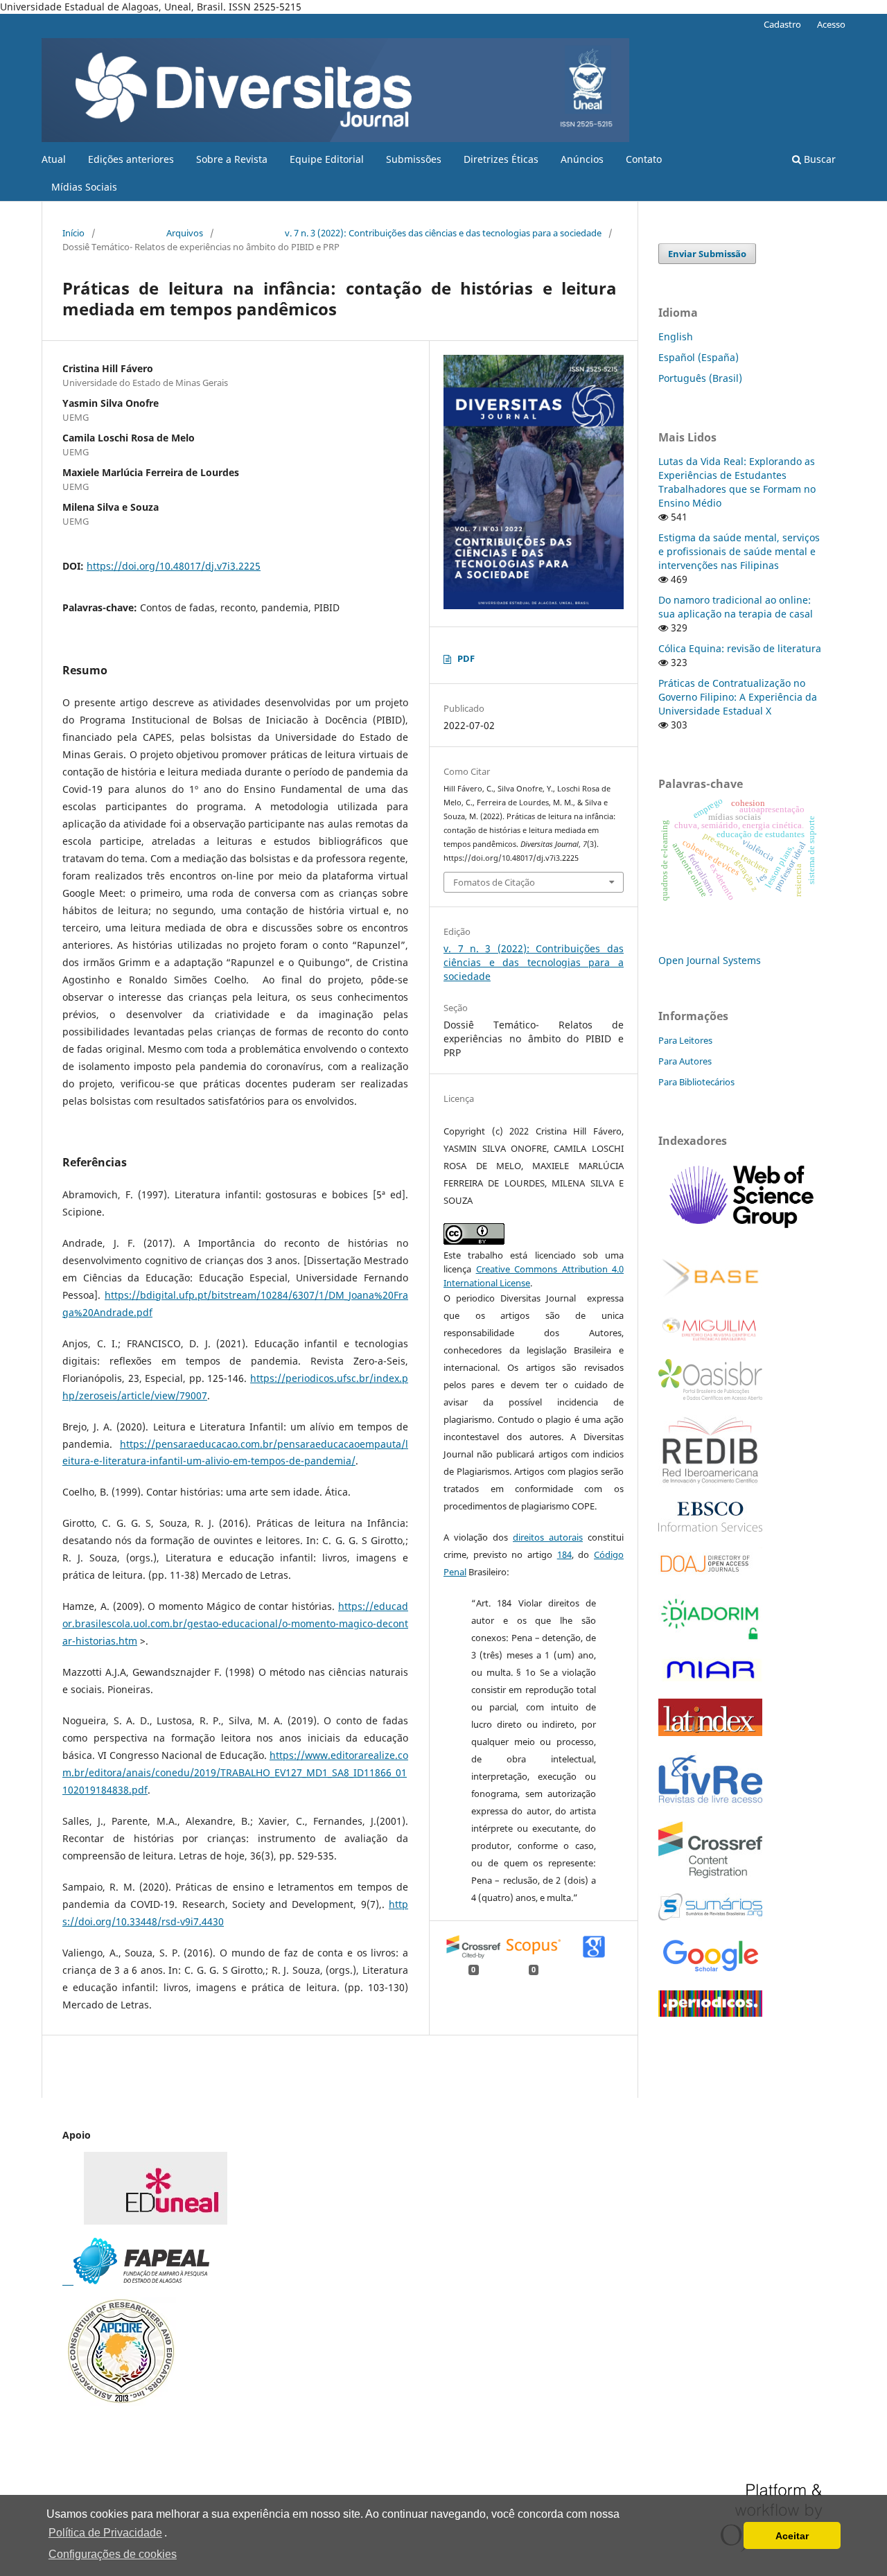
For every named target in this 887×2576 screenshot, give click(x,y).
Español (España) (699, 357)
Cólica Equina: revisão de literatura (740, 648)
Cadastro (782, 24)
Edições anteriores (131, 159)
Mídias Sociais (84, 187)
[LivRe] (710, 1802)
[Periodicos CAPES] (710, 2013)
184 (564, 1554)
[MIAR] (710, 1680)
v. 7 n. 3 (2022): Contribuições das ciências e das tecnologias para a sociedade (443, 233)
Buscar (818, 159)
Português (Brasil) (700, 378)
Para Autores (685, 1061)
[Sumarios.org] (710, 1917)
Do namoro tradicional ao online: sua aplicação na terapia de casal (736, 607)
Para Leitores (685, 1040)
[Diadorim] (710, 1638)
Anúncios (582, 159)
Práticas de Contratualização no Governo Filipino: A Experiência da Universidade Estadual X (738, 697)
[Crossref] (710, 1874)
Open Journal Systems (710, 960)
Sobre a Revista (232, 159)
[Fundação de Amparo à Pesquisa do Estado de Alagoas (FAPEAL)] (136, 2280)
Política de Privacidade (105, 2533)
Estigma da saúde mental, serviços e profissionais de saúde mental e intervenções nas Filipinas (739, 551)
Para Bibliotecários (696, 1082)
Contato (644, 159)
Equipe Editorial (327, 159)
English (676, 336)
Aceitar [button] (792, 2536)
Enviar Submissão (707, 254)
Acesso (831, 24)
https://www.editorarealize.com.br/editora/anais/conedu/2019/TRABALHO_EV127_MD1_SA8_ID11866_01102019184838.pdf (235, 1772)
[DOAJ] (710, 1575)
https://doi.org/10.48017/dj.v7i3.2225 (174, 566)
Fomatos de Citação (494, 882)
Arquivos (185, 233)
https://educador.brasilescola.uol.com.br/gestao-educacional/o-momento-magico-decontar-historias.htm (235, 1623)
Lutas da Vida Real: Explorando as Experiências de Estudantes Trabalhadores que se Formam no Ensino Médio (737, 482)
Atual (54, 159)
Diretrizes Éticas (501, 159)
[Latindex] (710, 1732)
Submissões (414, 159)
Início (73, 233)
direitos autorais (548, 1537)
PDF (466, 658)
